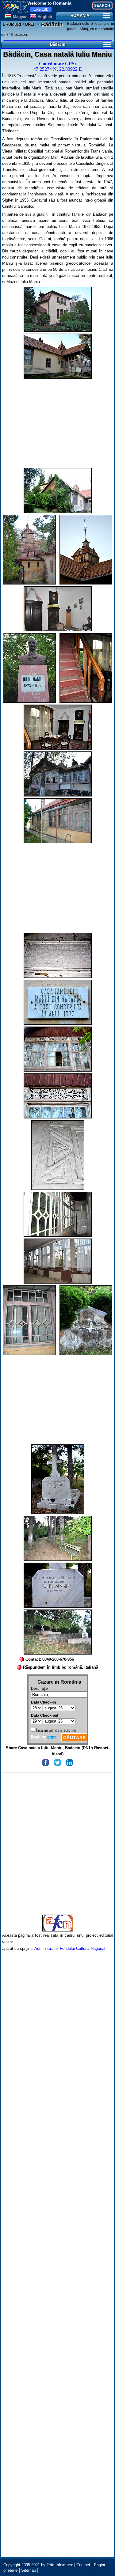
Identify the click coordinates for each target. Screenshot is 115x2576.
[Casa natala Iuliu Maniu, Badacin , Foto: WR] (58, 309)
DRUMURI (12, 24)
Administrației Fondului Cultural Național (70, 1948)
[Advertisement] (58, 423)
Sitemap (29, 2570)
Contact (83, 2565)
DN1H (30, 24)
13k (41, 9)
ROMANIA (80, 15)
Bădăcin (51, 25)
